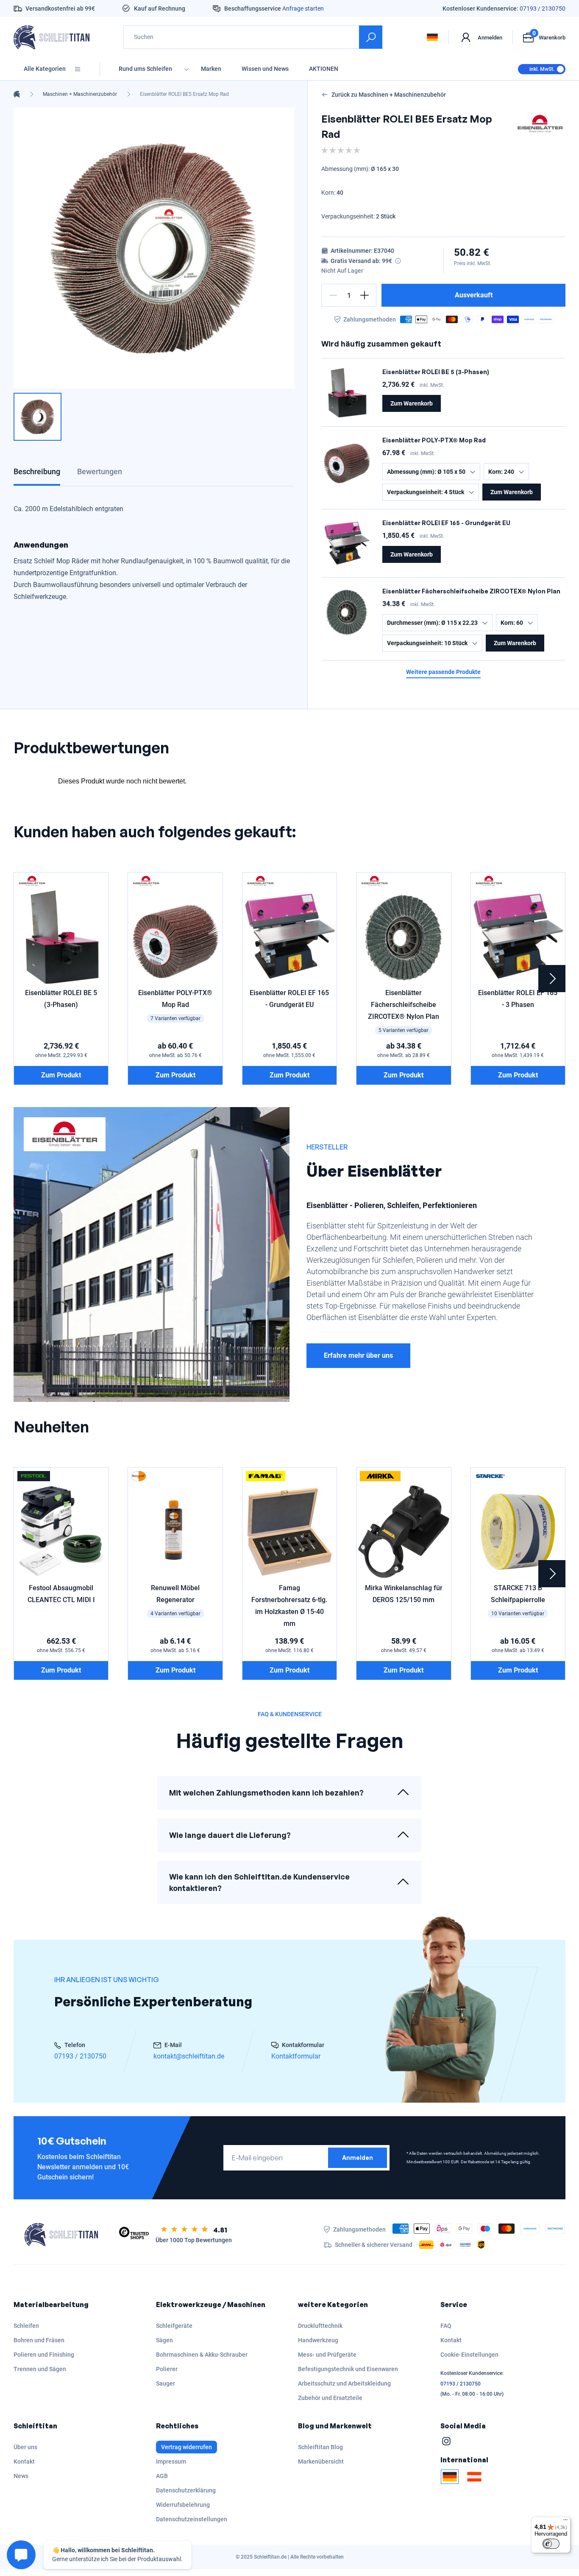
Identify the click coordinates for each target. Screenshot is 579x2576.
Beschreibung (37, 471)
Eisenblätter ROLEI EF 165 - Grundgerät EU (446, 523)
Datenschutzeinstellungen (192, 2519)
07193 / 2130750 (543, 8)
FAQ (446, 2326)
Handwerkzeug (318, 2340)
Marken (211, 69)
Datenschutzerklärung (186, 2490)
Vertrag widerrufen (187, 2447)
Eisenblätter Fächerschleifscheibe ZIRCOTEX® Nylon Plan (471, 591)
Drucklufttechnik (320, 2326)
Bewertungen (100, 471)
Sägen (164, 2340)
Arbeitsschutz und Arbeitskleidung (344, 2383)
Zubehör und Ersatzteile (330, 2398)
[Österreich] (474, 2477)
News (21, 2476)
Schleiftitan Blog (320, 2447)
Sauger (166, 2383)
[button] (333, 295)
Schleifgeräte (174, 2326)
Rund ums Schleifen (145, 69)
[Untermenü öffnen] (187, 69)
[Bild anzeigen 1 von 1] (38, 417)
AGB (162, 2476)
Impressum (171, 2461)
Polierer (167, 2369)
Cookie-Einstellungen (469, 2355)
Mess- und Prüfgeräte (327, 2355)
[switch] (551, 2544)
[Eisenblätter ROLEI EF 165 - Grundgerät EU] (347, 543)
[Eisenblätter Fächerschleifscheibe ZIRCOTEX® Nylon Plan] (347, 612)
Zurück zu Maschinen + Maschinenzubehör (389, 95)
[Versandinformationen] (398, 261)
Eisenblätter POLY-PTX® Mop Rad (434, 440)
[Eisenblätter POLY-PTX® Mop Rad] (347, 461)
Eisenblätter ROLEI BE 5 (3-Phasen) (436, 372)
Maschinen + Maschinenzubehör (80, 94)
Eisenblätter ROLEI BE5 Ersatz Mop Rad (184, 94)
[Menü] (565, 2522)
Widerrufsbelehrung (183, 2505)
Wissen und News (265, 69)
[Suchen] (371, 37)
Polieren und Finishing (44, 2355)
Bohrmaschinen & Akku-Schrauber (202, 2355)
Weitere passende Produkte (443, 672)
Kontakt (451, 2340)
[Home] (17, 94)
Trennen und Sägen (40, 2369)
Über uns (25, 2447)
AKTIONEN (324, 69)
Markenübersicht (321, 2461)
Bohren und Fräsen (39, 2340)
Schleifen (26, 2326)
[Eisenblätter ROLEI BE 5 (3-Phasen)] (347, 392)
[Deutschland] (450, 2477)
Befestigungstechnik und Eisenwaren (348, 2369)
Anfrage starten (303, 8)
